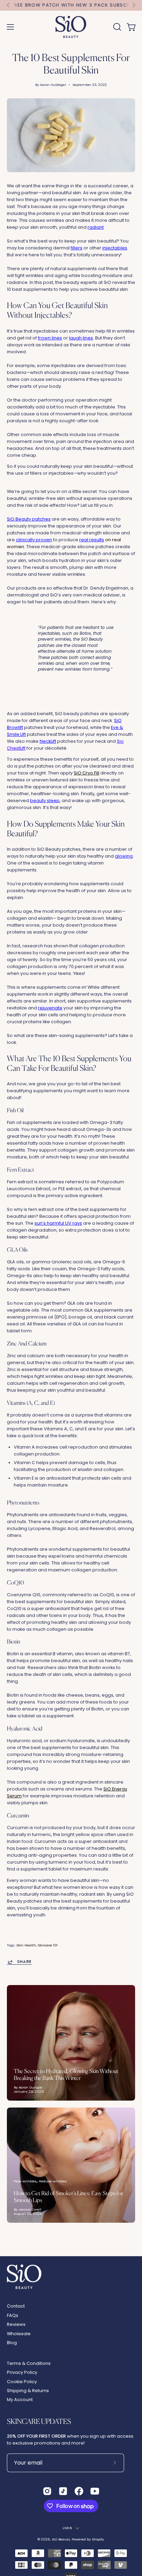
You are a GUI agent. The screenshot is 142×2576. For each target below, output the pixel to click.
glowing (124, 856)
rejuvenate (50, 1008)
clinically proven (34, 540)
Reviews (16, 2324)
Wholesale (19, 2334)
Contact (16, 2306)
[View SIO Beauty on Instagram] (47, 2491)
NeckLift (48, 741)
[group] (71, 5)
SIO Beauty (61, 2539)
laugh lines (81, 338)
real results (92, 540)
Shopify (98, 2539)
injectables (115, 248)
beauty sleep (45, 801)
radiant (96, 227)
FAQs (13, 2315)
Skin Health (26, 1945)
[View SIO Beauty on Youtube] (95, 2491)
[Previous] (8, 5)
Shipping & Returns (28, 2391)
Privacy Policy (22, 2372)
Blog (12, 2343)
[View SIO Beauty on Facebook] (79, 2491)
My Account (20, 2400)
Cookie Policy (22, 2382)
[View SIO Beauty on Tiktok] (63, 2491)
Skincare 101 (48, 1945)
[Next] (134, 5)
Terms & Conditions (29, 2363)
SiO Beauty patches (29, 519)
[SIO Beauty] (71, 27)
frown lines (50, 338)
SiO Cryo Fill (87, 773)
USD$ (67, 2528)
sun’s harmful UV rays (58, 1223)
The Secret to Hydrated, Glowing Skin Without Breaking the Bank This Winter (66, 2074)
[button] (116, 27)
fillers (77, 248)
